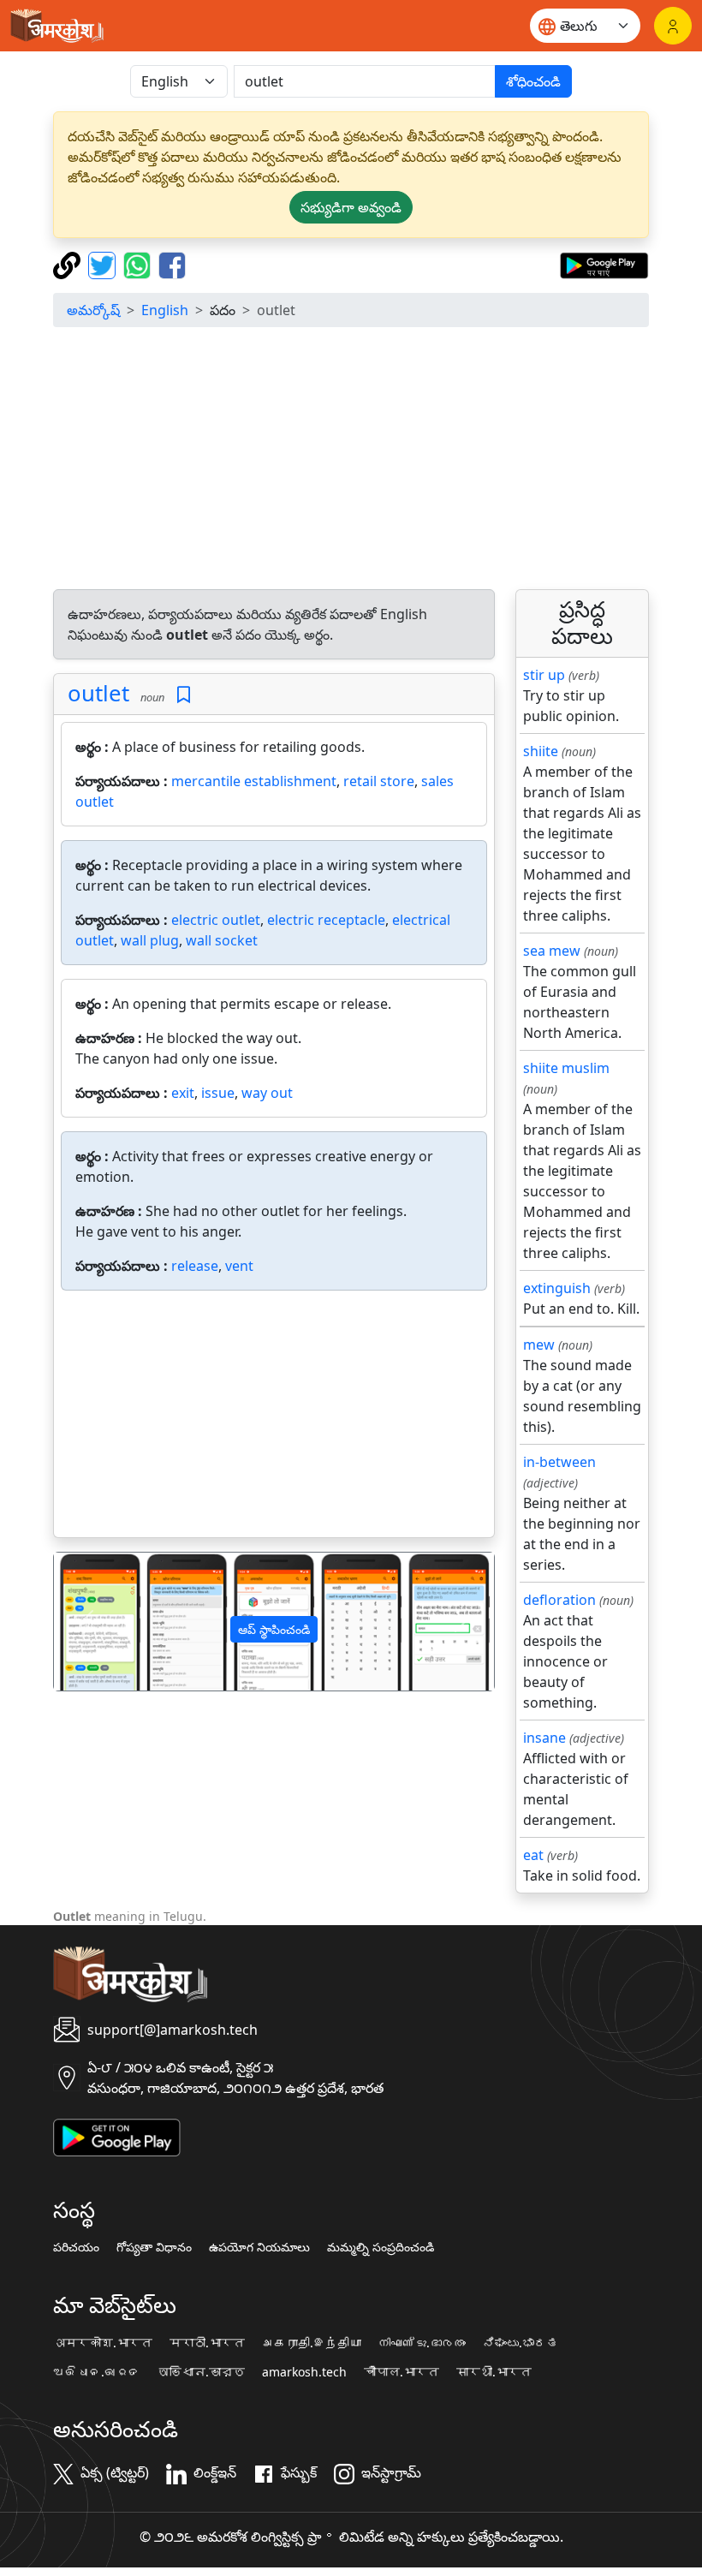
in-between (559, 1462)
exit (183, 1093)
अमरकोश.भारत (103, 2343)
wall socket (222, 940)
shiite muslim (566, 1068)
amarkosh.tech (304, 2372)
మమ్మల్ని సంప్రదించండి (381, 2247)
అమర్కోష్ (93, 310)
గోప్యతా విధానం (154, 2247)
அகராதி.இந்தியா (312, 2343)
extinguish (557, 1288)
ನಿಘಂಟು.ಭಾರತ (521, 2343)
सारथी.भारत (494, 2372)
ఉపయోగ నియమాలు (259, 2247)
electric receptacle (326, 920)
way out (267, 1093)
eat (533, 1855)
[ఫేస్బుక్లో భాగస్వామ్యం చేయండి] (172, 264)
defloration (559, 1600)
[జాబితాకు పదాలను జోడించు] (184, 695)
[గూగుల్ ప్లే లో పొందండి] (604, 264)
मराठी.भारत (207, 2343)
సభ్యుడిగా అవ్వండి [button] (351, 207)
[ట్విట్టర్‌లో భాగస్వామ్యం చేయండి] (104, 264)
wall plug (150, 940)
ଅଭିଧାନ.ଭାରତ (97, 2372)
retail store (379, 781)
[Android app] (117, 2136)
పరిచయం (76, 2247)
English (165, 310)
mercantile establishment (254, 781)
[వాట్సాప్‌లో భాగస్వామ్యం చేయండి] (139, 264)
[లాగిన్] (673, 26)
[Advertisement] (351, 461)
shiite (541, 751)
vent (239, 1266)
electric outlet (216, 920)
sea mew (552, 951)
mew (539, 1345)
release (195, 1266)
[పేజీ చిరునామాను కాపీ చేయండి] (69, 264)
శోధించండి (533, 81)
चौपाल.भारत (402, 2372)
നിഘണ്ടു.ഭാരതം (422, 2343)
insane (544, 1738)
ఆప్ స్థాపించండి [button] (274, 1629)
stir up (544, 675)
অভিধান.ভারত (201, 2372)
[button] (87, 1622)
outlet (98, 693)
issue (218, 1093)
